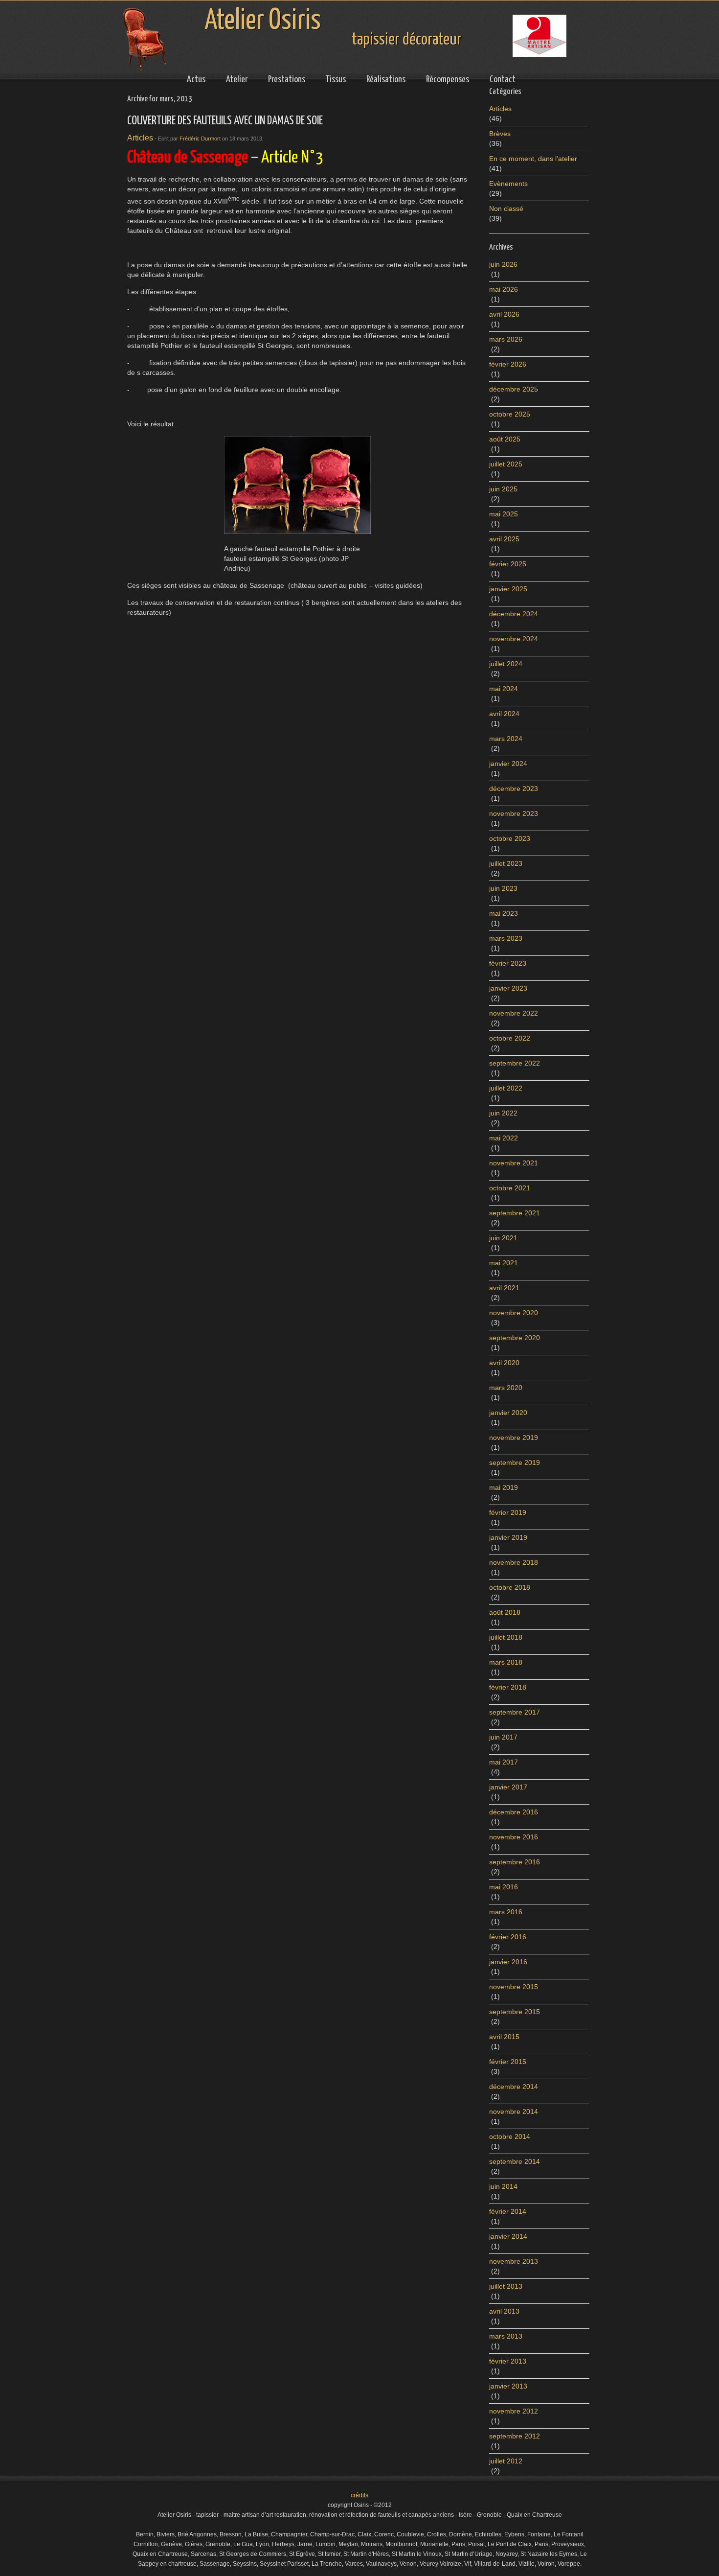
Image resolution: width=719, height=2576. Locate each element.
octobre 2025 (510, 414)
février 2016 (508, 1937)
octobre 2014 (510, 2136)
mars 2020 (506, 1388)
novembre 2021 (514, 1163)
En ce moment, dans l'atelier (533, 159)
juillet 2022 (506, 1088)
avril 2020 (504, 1363)
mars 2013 (506, 2336)
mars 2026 (506, 339)
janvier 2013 (508, 2386)
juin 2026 (503, 264)
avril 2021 (504, 1288)
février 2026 (508, 364)
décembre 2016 (514, 1812)
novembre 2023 (514, 813)
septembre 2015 (515, 2012)
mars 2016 (506, 1912)
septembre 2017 (515, 1712)
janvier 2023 (508, 988)
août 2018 (505, 1612)
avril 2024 (504, 714)
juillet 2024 (506, 664)
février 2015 (508, 2062)
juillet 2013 (506, 2286)
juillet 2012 (506, 2461)
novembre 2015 (514, 1987)
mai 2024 (504, 689)
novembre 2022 (514, 1013)
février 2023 (508, 963)
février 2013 (508, 2361)
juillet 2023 (506, 863)
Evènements (508, 184)
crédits (359, 2495)
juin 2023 (503, 888)
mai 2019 (504, 1487)
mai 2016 (504, 1887)
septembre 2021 (515, 1213)
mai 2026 (504, 289)
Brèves (500, 134)
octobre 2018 (510, 1587)
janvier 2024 (508, 764)
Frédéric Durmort (200, 139)
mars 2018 (506, 1662)
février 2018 (508, 1687)
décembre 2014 (514, 2087)
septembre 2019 (515, 1462)
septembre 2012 (515, 2436)
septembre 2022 (515, 1063)
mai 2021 (504, 1263)
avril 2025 (504, 539)
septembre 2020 (515, 1338)
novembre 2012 (514, 2411)
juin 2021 (503, 1238)
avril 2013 (504, 2311)
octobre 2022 (510, 1038)
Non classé (506, 209)
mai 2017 (504, 1762)
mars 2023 (506, 938)
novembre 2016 (514, 1837)
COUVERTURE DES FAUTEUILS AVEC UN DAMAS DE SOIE (225, 121)
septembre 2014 (515, 2161)
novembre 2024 (514, 639)
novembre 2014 (514, 2112)
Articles (140, 138)
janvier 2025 (508, 589)
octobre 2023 (510, 838)
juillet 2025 (506, 464)
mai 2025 (504, 514)
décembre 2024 (514, 614)
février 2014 (508, 2211)
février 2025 (508, 564)
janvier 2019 (508, 1537)
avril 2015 (504, 2037)
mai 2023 (504, 913)
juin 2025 (503, 489)
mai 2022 (504, 1138)
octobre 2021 (510, 1188)
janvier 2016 (508, 1962)
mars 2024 (506, 739)
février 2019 (508, 1512)
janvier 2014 (508, 2236)
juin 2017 (503, 1737)
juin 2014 (503, 2186)
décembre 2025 (514, 389)
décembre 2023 (514, 789)
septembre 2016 (515, 1862)
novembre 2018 (514, 1562)
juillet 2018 (506, 1637)
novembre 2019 (514, 1438)
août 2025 (505, 439)
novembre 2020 (514, 1313)
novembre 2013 (514, 2261)
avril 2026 (504, 314)
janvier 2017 (508, 1787)
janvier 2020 (508, 1413)
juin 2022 (503, 1113)
